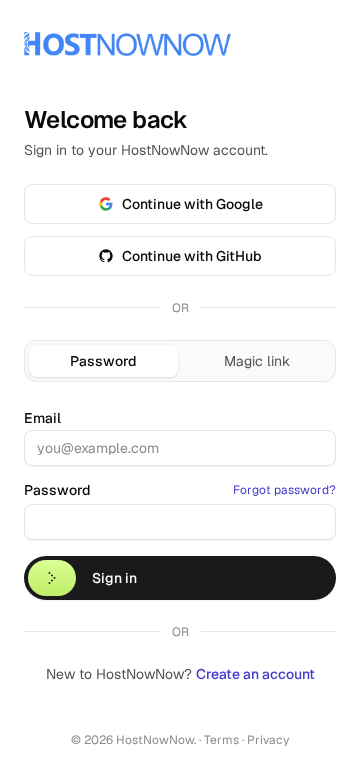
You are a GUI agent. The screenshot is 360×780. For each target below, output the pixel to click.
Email (42, 418)
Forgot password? (284, 490)
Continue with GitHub (192, 256)
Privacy (268, 740)
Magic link (257, 361)
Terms (221, 740)
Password (103, 361)
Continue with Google (192, 204)
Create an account (255, 674)
